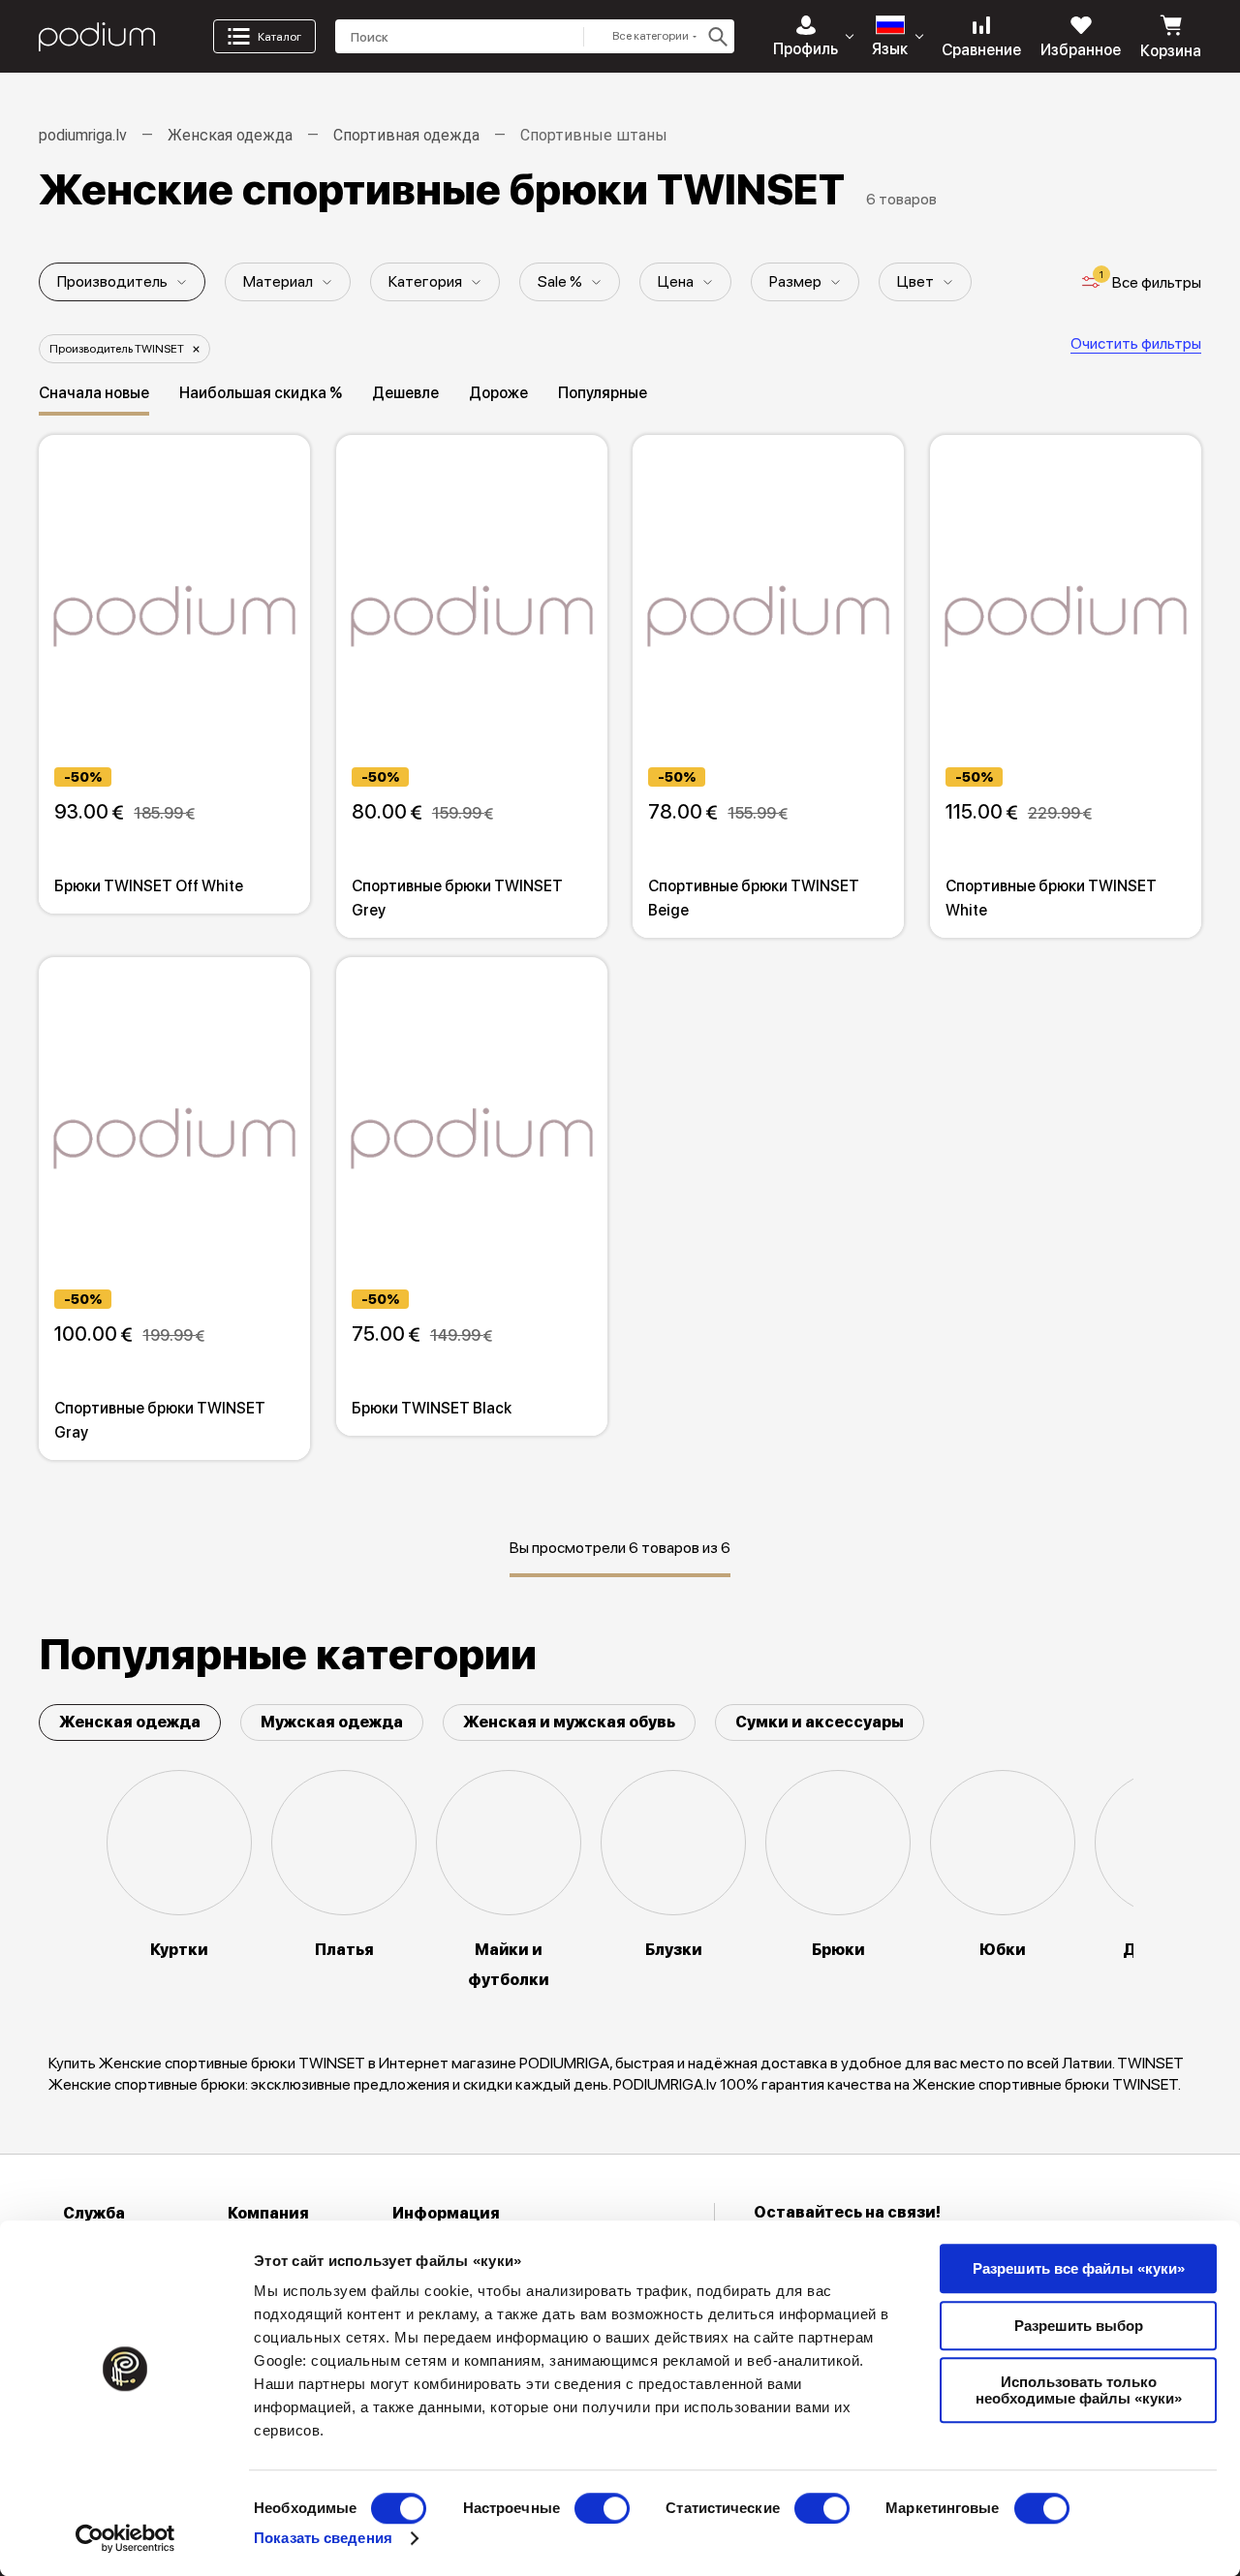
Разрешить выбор (1079, 2326)
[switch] (602, 2508)
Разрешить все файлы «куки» (1079, 2268)
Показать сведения (323, 2538)
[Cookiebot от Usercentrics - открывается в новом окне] (125, 2538)
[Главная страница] (97, 37)
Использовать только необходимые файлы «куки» (1079, 2390)
